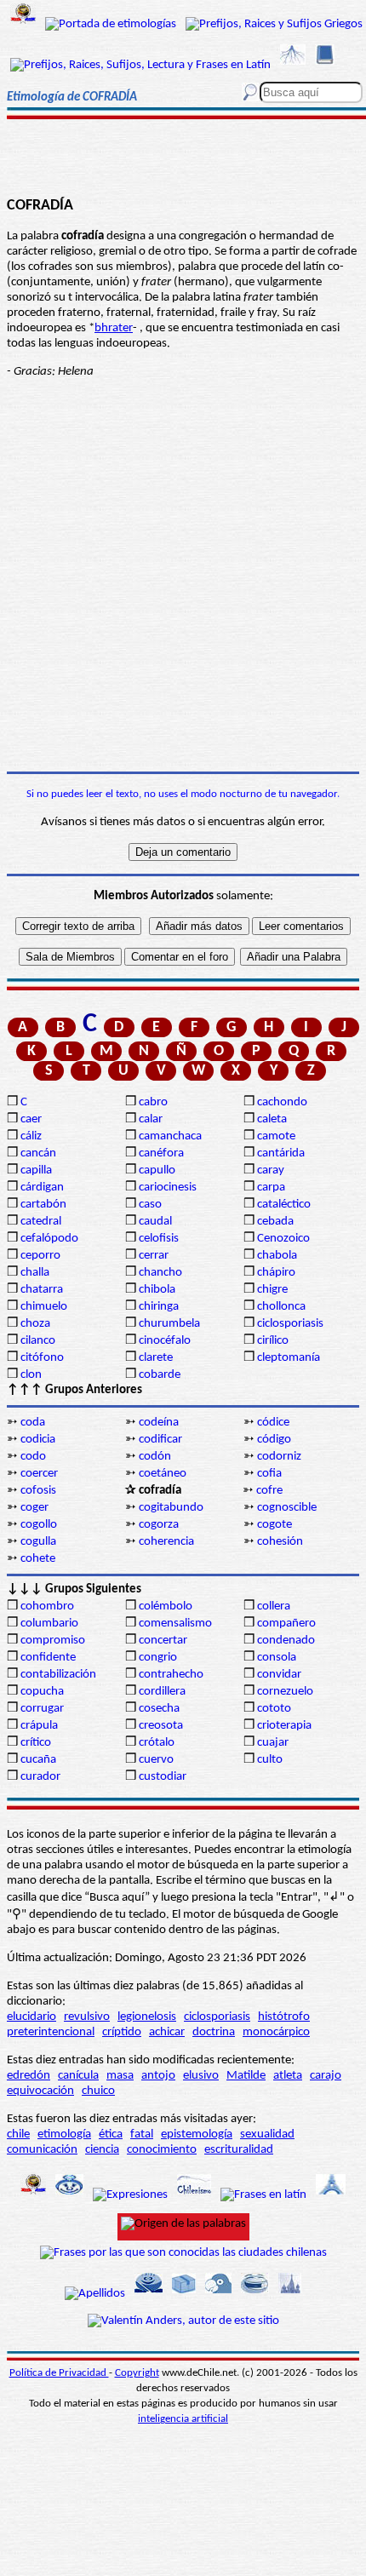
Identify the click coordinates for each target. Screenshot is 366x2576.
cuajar (273, 1743)
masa (120, 2076)
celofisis (159, 1239)
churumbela (169, 1324)
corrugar (42, 1709)
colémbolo (166, 1606)
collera (274, 1606)
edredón (29, 2076)
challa (35, 1273)
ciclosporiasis (290, 1324)
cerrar (154, 1256)
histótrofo (284, 2017)
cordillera (162, 1692)
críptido (122, 2032)
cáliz (31, 1136)
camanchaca (170, 1136)
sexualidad (267, 2134)
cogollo (39, 1525)
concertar (163, 1641)
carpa (271, 1188)
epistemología (197, 2134)
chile (18, 2134)
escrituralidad (239, 2150)
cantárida (281, 1153)
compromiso (53, 1641)
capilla (36, 1170)
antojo (158, 2076)
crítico (36, 1743)
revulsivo (87, 2017)
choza (35, 1324)
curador (40, 1777)
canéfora (161, 1153)
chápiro (276, 1273)
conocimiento (162, 2150)
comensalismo (175, 1624)
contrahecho (171, 1675)
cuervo (156, 1760)
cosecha (159, 1709)
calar (151, 1119)
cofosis (38, 1491)
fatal (142, 2134)
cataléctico (284, 1205)
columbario (49, 1624)
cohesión (280, 1542)
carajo (326, 2076)
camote (276, 1136)
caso (150, 1205)
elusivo (201, 2076)
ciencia (102, 2150)
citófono (42, 1358)
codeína (159, 1423)
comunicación (42, 2150)
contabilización (58, 1675)
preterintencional (51, 2032)
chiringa (159, 1307)
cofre (269, 1491)
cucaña (38, 1760)
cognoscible (287, 1508)
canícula (78, 2076)
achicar (167, 2032)
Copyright (137, 2373)
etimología (64, 2134)
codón (155, 1457)
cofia (269, 1474)
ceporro (40, 1256)
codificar (160, 1440)
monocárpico (276, 2032)
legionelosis (147, 2017)
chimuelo (44, 1307)
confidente (48, 1658)
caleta (272, 1119)
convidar (279, 1675)
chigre (272, 1290)
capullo (157, 1170)
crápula (39, 1726)
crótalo (157, 1743)
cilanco (38, 1341)
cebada (275, 1222)
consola (277, 1658)
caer (31, 1119)
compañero (286, 1624)
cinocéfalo (165, 1341)
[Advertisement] (183, 134)
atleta (288, 2076)
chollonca (281, 1307)
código (274, 1440)
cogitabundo (171, 1508)
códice (273, 1423)
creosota (161, 1726)
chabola (277, 1256)
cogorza (159, 1525)
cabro (153, 1102)
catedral (41, 1222)
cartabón (43, 1205)
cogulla (38, 1542)
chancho (160, 1273)
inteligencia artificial (183, 2419)
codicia (38, 1440)
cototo (274, 1709)
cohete (38, 1559)
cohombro (47, 1606)
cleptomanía (289, 1358)
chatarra (42, 1290)
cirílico (273, 1341)
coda (33, 1423)
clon (31, 1375)
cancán (38, 1153)
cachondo (282, 1102)
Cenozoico (283, 1239)
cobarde (160, 1375)
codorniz (279, 1457)
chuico (98, 2091)
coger (34, 1508)
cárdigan (42, 1188)
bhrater (114, 328)
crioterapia (284, 1726)
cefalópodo (49, 1239)
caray (271, 1170)
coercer (39, 1474)
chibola (157, 1290)
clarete (156, 1358)
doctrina (214, 2032)
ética (111, 2134)
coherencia (166, 1542)
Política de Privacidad (59, 2373)
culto (270, 1760)
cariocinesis (168, 1188)
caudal (155, 1222)
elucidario (31, 2017)
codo (33, 1457)
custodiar (163, 1777)
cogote (274, 1525)
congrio (158, 1658)
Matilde (246, 2076)
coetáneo (163, 1474)
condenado (286, 1641)
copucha (42, 1692)
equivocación (40, 2091)
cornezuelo (285, 1692)
